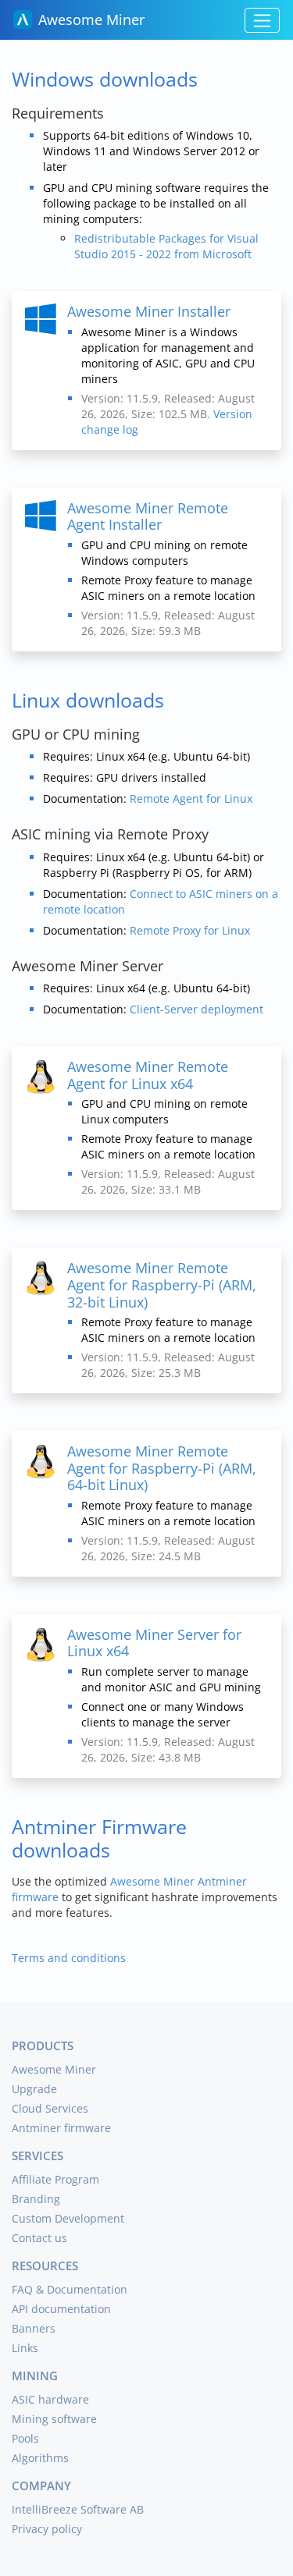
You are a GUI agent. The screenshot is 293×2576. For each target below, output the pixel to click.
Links (25, 2348)
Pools (25, 2438)
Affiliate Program (55, 2179)
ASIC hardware (50, 2399)
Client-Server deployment (197, 1009)
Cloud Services (50, 2108)
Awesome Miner (91, 20)
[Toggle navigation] (262, 20)
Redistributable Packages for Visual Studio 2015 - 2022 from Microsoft (166, 246)
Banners (34, 2328)
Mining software (54, 2419)
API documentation (61, 2309)
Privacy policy (47, 2529)
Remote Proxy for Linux (190, 930)
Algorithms (40, 2458)
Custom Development (68, 2218)
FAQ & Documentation (70, 2289)
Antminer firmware (61, 2128)
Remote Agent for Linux (191, 798)
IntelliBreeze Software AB (78, 2509)
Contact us (39, 2238)
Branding (36, 2199)
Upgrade (34, 2089)
